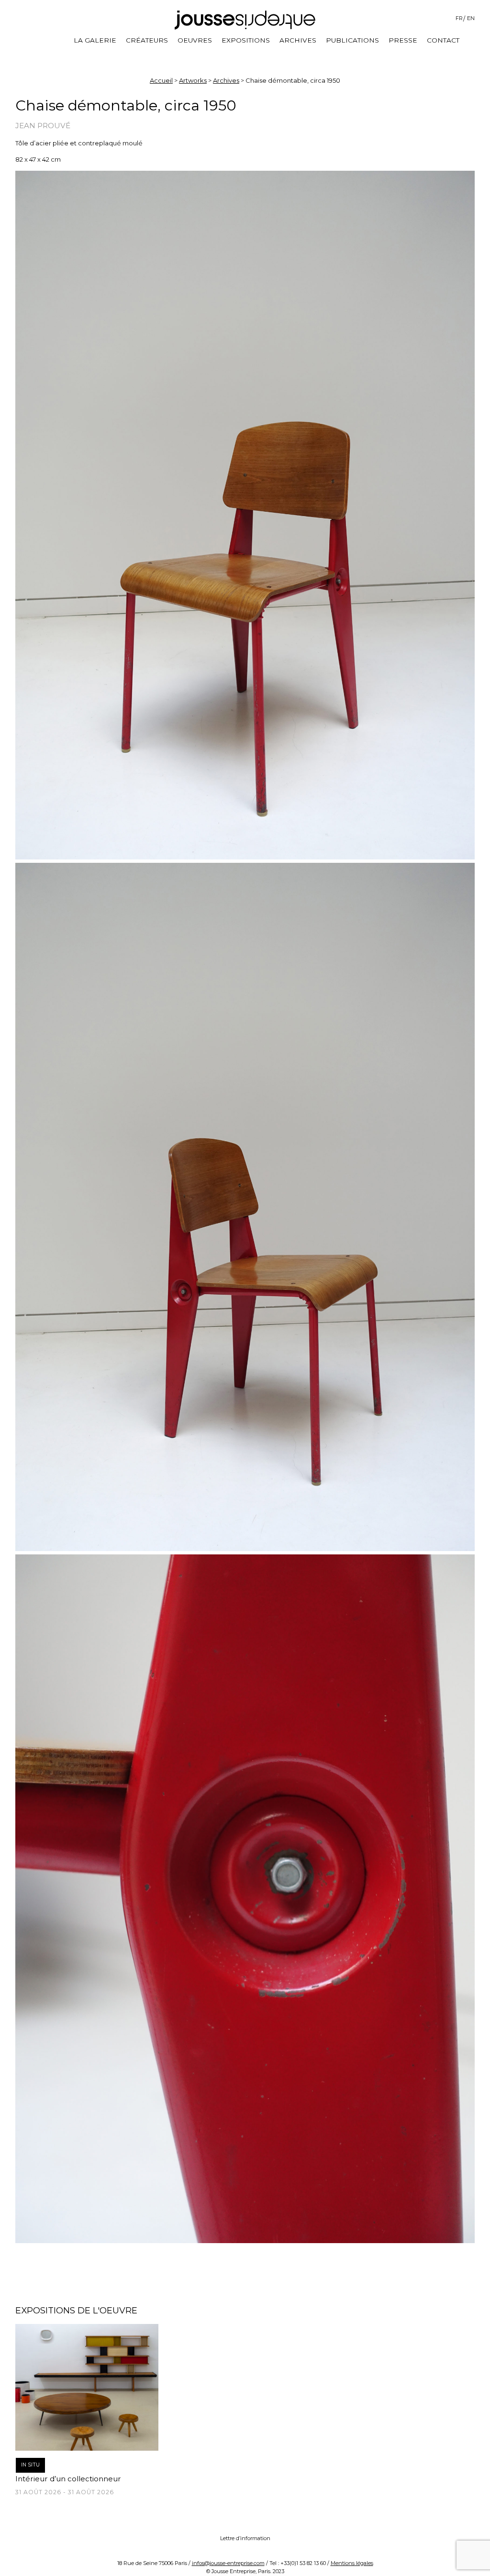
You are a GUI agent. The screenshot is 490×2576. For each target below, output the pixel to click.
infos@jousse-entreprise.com (228, 2563)
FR (459, 18)
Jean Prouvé (43, 126)
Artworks (193, 80)
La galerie (95, 40)
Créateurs (147, 40)
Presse (403, 40)
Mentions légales (352, 2563)
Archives (298, 40)
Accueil (161, 80)
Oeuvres (195, 40)
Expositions (246, 40)
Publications (352, 40)
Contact (443, 40)
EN (471, 18)
